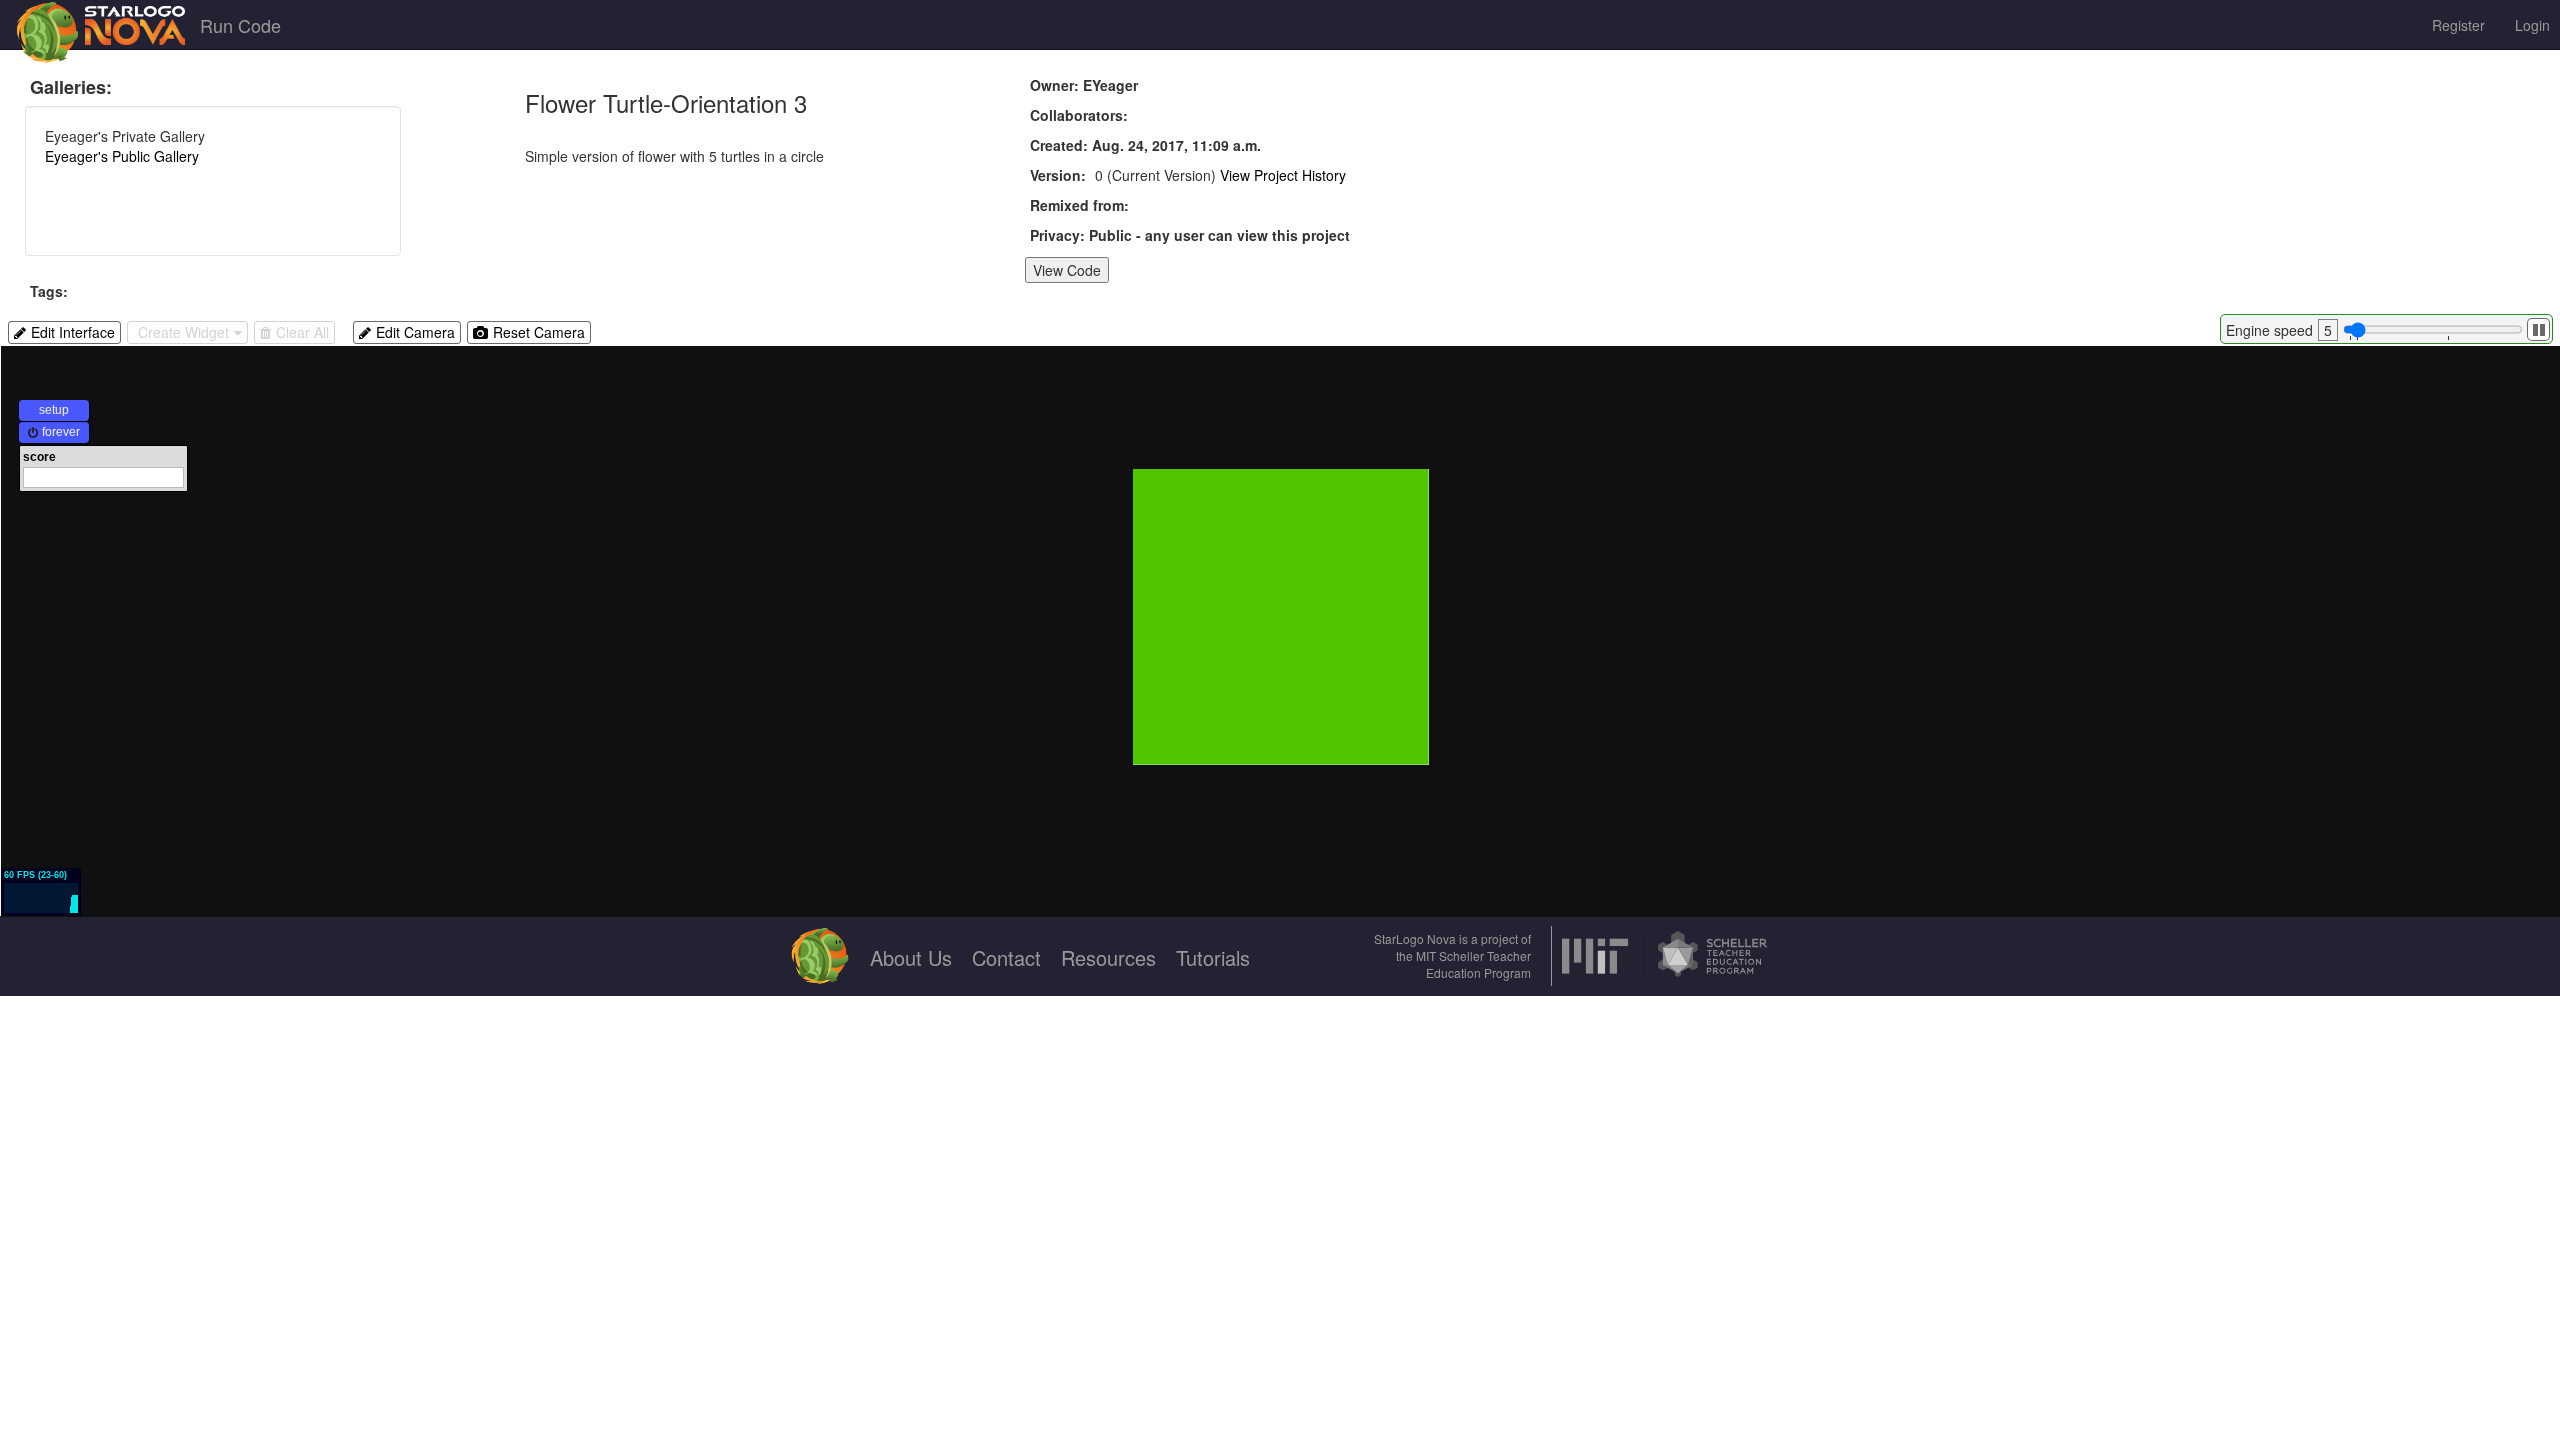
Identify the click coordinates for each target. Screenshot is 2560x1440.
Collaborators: (1079, 115)
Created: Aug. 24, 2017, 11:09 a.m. (1145, 145)
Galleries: (71, 87)
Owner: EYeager (1084, 85)
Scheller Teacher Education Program (1478, 964)
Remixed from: (1079, 205)
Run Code (240, 25)
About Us (911, 957)
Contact (1006, 957)
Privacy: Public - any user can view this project (1190, 235)
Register (2458, 25)
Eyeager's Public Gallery (122, 156)
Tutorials (1213, 957)
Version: (1058, 175)
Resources (1108, 957)
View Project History (1283, 175)
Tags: (49, 291)
